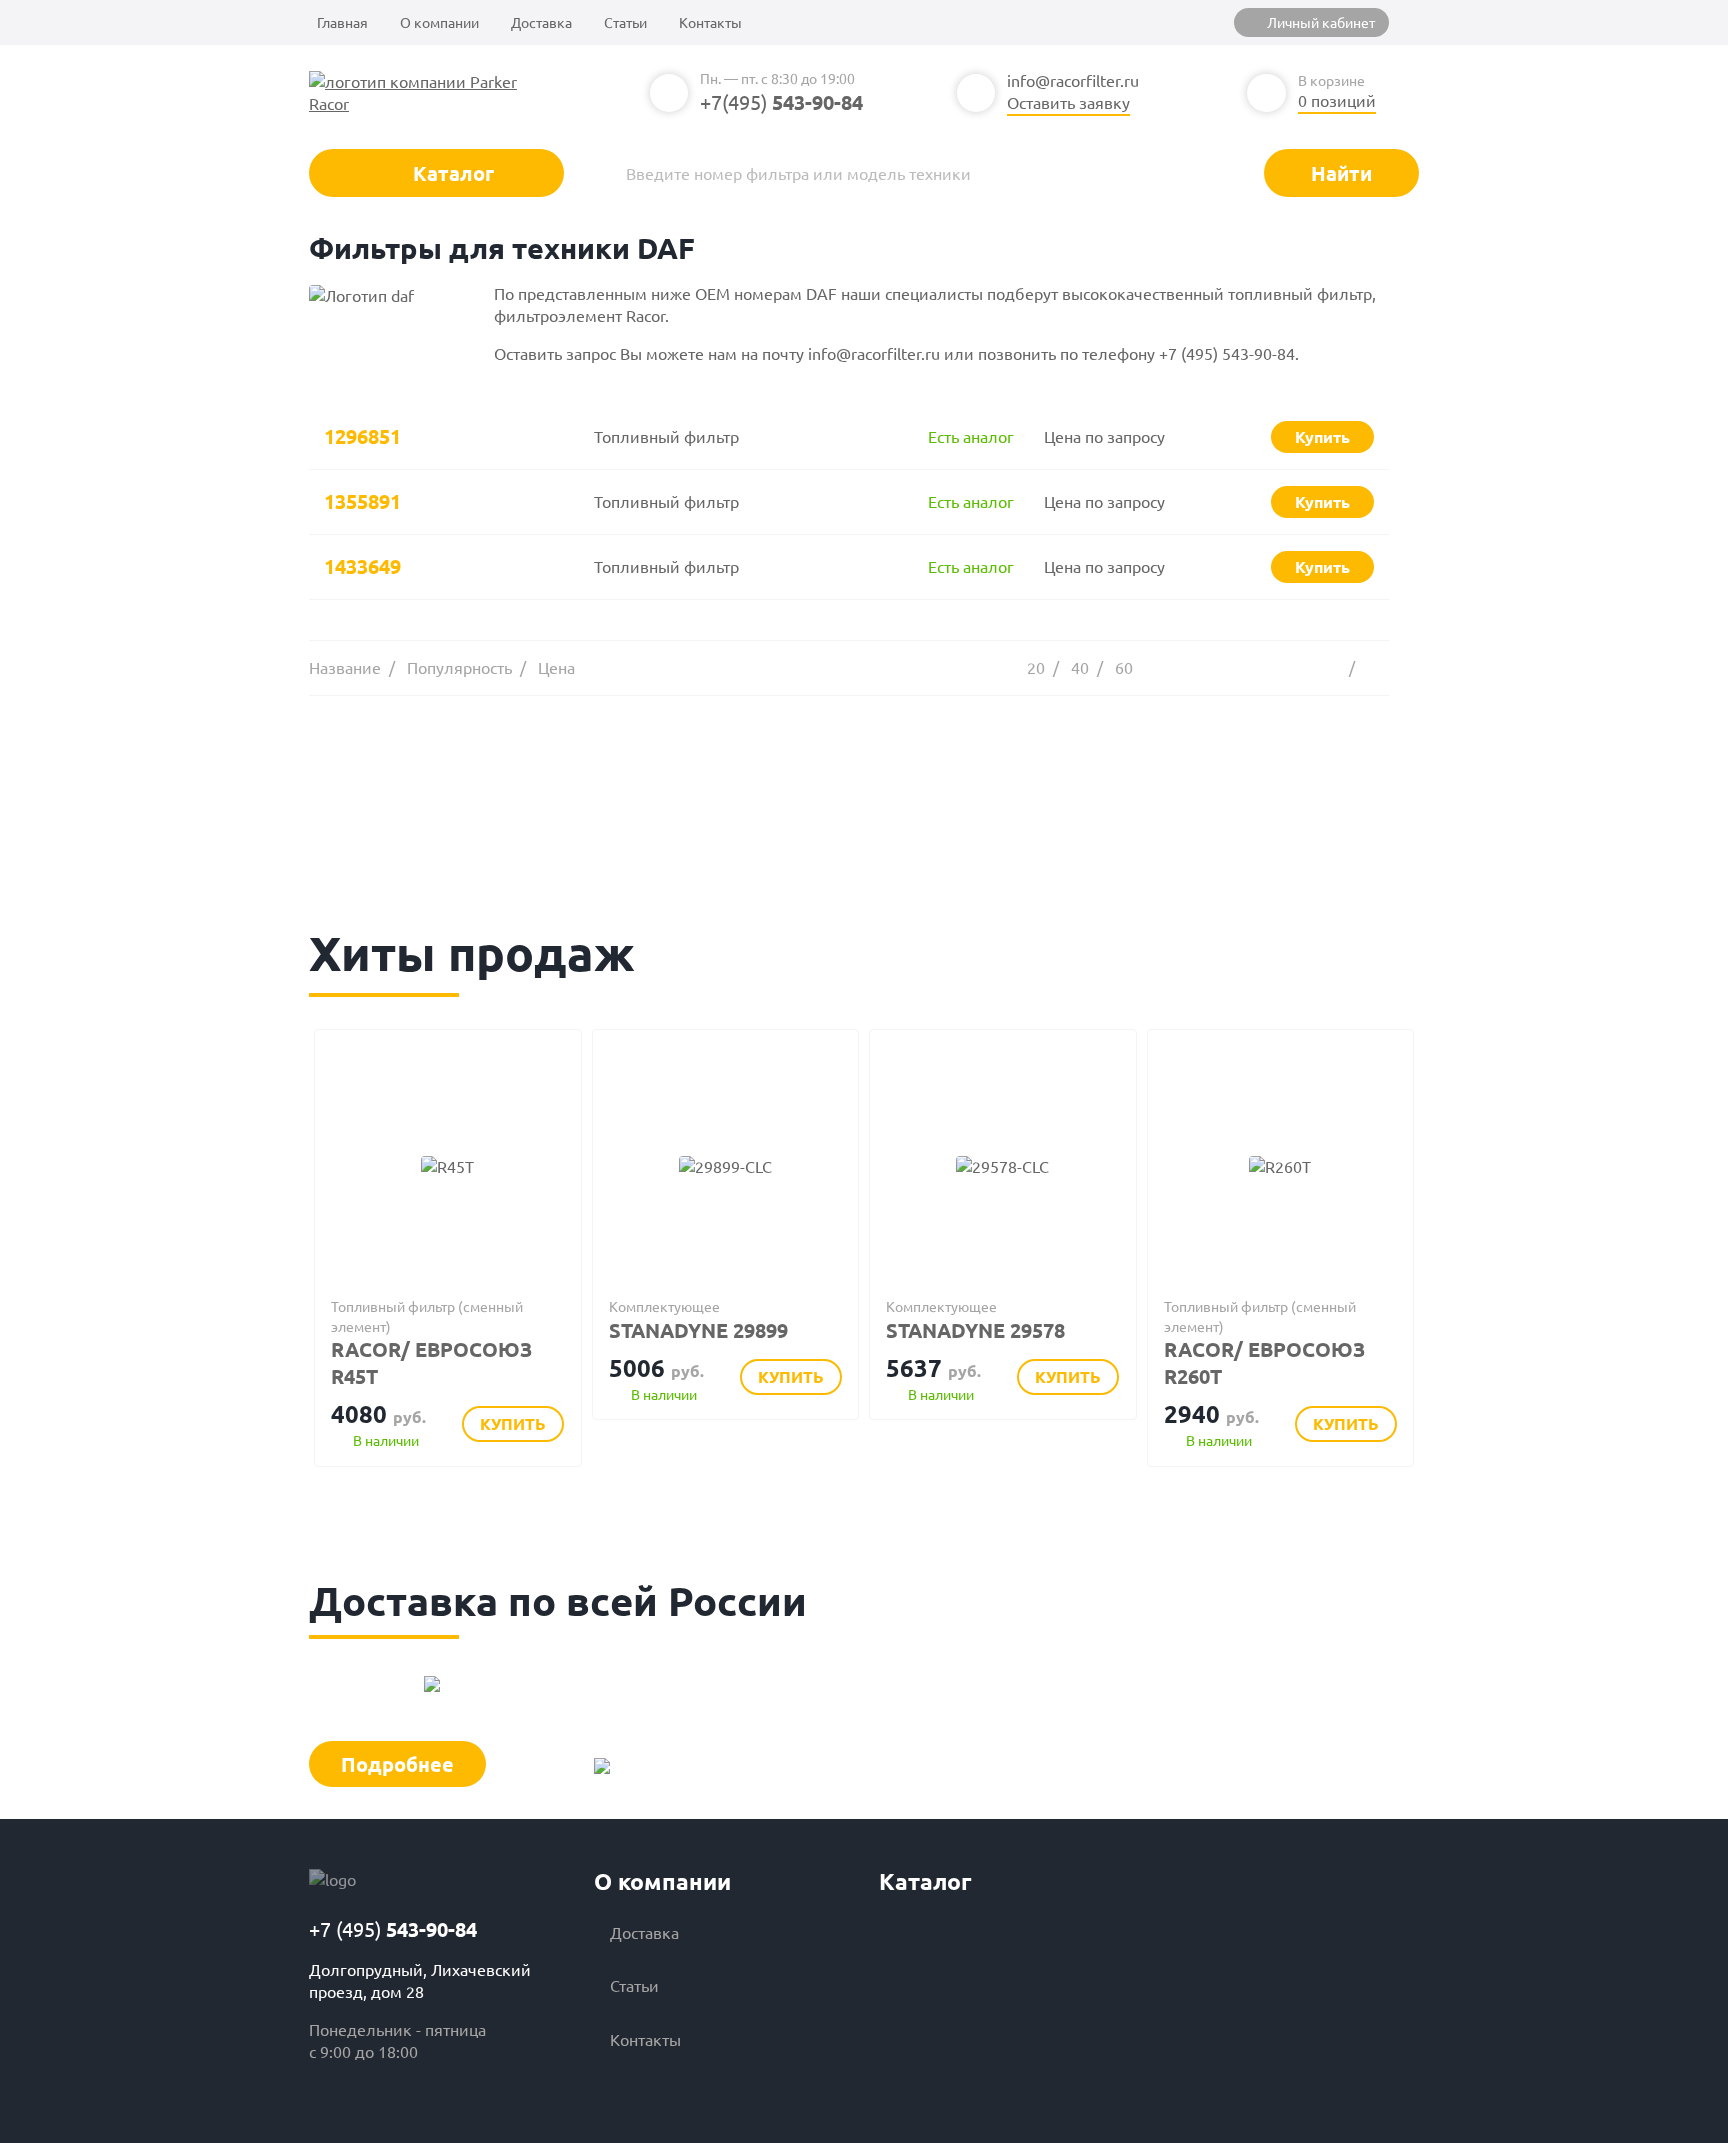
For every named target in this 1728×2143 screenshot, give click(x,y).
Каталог (451, 173)
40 (1080, 667)
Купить (513, 1423)
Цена (556, 667)
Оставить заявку (1068, 102)
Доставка (541, 22)
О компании (439, 22)
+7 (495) (393, 1929)
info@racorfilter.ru (1073, 80)
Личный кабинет (1321, 22)
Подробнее (397, 1764)
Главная (342, 22)
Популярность (459, 667)
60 (1124, 667)
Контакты (710, 22)
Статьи (625, 22)
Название (345, 667)
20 (1036, 667)
